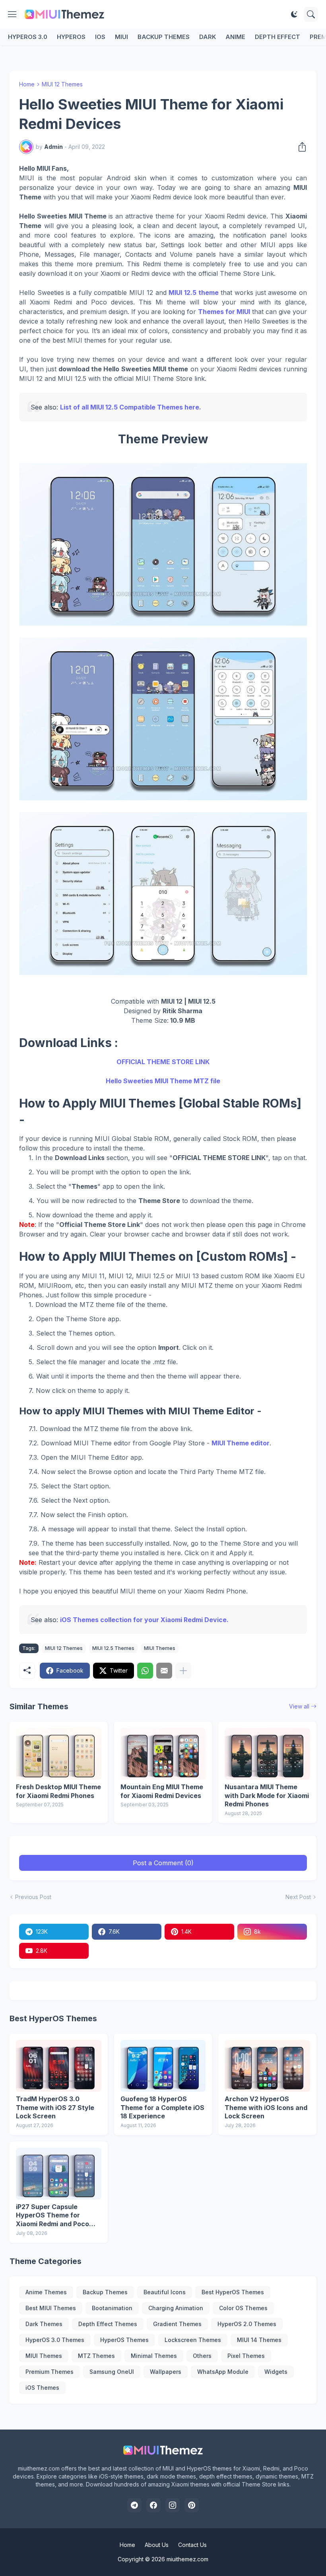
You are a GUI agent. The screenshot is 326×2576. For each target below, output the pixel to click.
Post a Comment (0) (163, 1863)
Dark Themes (44, 2324)
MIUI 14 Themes (259, 2340)
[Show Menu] (12, 14)
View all (299, 1706)
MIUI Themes (160, 1648)
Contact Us (192, 2545)
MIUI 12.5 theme (193, 293)
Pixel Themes (246, 2356)
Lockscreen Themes (193, 2340)
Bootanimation (112, 2308)
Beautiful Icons (165, 2292)
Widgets (276, 2372)
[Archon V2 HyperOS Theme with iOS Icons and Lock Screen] (267, 2066)
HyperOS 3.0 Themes (55, 2340)
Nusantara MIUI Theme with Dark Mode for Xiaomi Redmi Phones (267, 1795)
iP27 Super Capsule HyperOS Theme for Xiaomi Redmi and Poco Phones (52, 2216)
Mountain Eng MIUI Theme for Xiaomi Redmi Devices (162, 1791)
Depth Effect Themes (108, 2324)
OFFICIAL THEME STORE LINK (163, 1062)
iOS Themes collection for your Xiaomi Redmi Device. (144, 1620)
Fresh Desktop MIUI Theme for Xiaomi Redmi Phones (58, 1791)
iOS (100, 37)
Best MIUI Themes (51, 2308)
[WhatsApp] (145, 1671)
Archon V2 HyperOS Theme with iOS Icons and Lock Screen (266, 2107)
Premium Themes (49, 2372)
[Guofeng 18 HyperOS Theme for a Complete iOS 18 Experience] (163, 2066)
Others (202, 2356)
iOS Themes (42, 2388)
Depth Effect (277, 37)
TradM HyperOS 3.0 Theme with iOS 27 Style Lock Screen (55, 2107)
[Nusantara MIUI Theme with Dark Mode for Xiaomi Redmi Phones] (267, 1754)
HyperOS (71, 37)
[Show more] (183, 1671)
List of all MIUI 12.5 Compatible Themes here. (131, 407)
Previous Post (33, 1897)
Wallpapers (166, 2372)
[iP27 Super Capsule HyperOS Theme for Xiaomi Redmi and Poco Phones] (59, 2174)
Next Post (298, 1897)
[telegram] (134, 2505)
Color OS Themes (243, 2308)
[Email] (164, 1671)
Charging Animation (176, 2308)
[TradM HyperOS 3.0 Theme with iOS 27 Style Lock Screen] (59, 2066)
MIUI (121, 37)
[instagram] (173, 2505)
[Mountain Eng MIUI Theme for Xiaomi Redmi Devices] (163, 1754)
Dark (208, 37)
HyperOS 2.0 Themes (247, 2324)
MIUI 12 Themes (62, 84)
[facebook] (153, 2505)
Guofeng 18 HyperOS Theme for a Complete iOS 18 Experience (162, 2107)
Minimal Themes (154, 2356)
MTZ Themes (96, 2356)
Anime (235, 37)
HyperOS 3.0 (28, 37)
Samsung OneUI (112, 2372)
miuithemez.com (187, 2559)
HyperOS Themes (124, 2340)
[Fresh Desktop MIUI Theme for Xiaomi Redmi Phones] (59, 1754)
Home (27, 84)
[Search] (311, 14)
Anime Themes (46, 2292)
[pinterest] (192, 2505)
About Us (157, 2545)
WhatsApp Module (223, 2372)
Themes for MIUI (224, 312)
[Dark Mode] (294, 14)
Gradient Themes (177, 2324)
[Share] (300, 147)
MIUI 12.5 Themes (113, 1648)
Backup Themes (164, 37)
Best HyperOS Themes (233, 2292)
